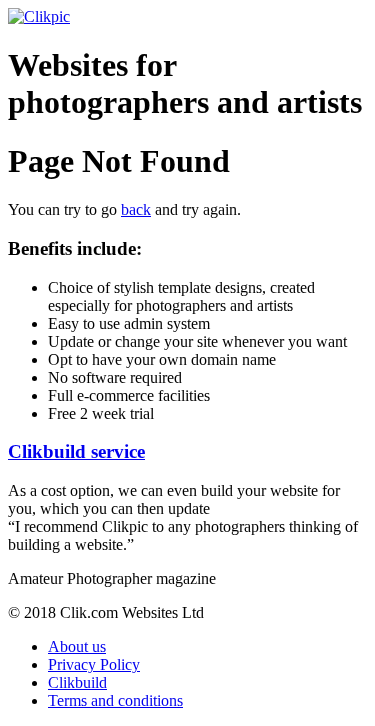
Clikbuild (77, 682)
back (136, 209)
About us (77, 646)
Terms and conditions (115, 700)
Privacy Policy (94, 664)
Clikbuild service (76, 451)
